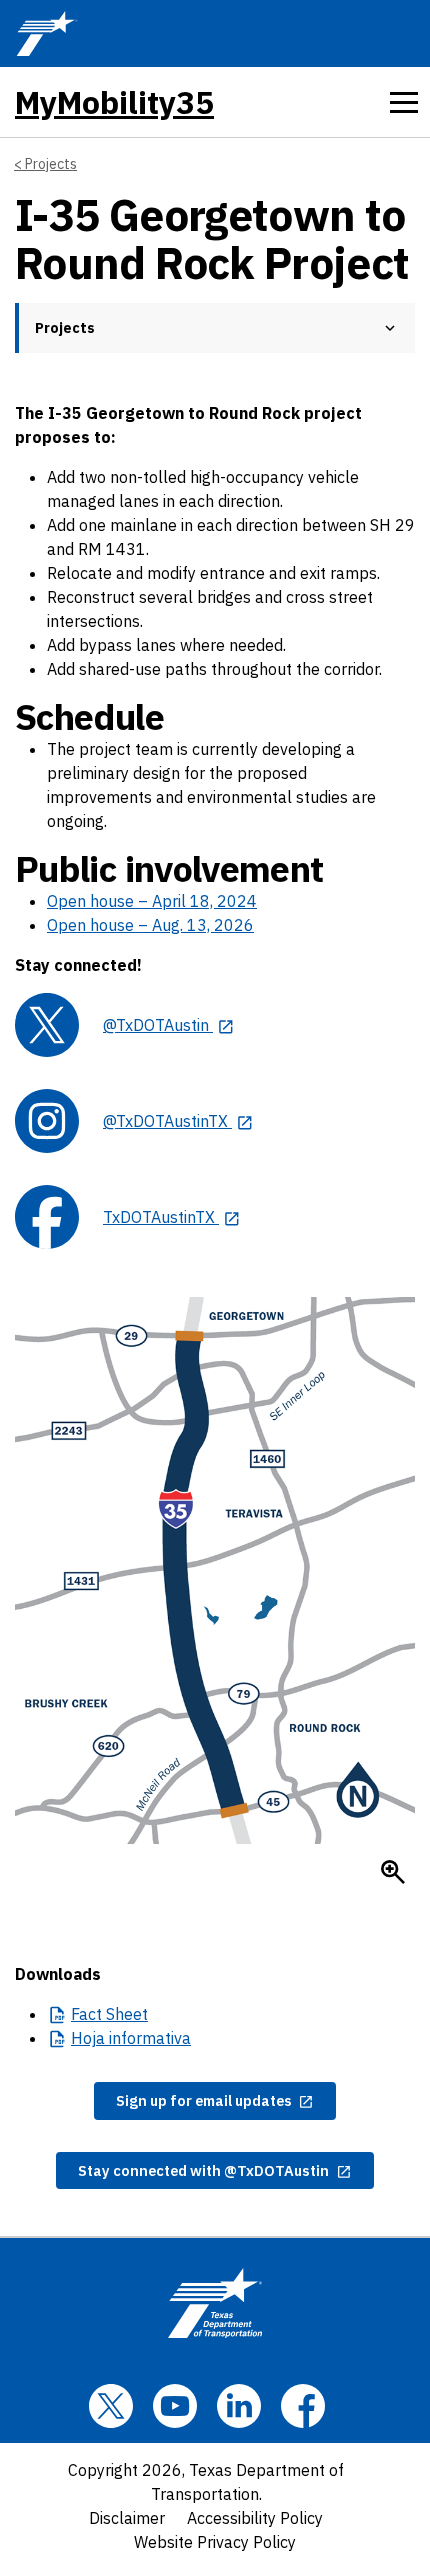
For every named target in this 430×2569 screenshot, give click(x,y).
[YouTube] (175, 2406)
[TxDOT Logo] (47, 33)
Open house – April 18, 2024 (152, 901)
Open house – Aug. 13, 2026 (150, 925)
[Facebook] (303, 2406)
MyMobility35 (114, 102)
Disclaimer (127, 2518)
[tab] (404, 102)
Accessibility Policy (255, 2518)
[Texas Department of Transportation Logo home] (215, 2303)
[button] (390, 328)
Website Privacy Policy (215, 2542)
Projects (51, 164)
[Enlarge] (393, 1872)
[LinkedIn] (239, 2406)
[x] (111, 2406)
